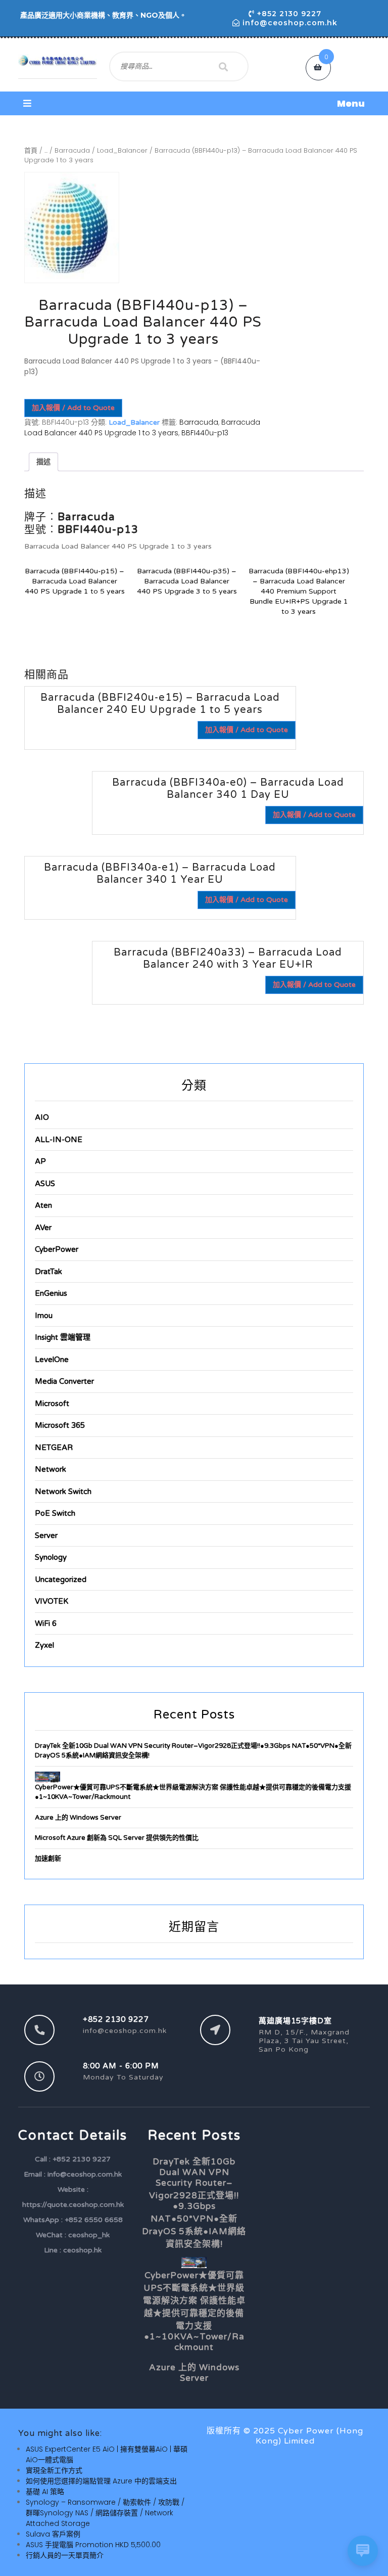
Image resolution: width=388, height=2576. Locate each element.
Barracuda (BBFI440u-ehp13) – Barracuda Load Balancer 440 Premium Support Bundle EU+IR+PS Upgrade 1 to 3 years (299, 591)
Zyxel (44, 1645)
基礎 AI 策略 (45, 2492)
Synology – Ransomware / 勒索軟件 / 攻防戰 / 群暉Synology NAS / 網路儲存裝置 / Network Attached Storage (105, 2513)
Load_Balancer (122, 150)
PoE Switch (55, 1513)
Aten (43, 1205)
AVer (43, 1228)
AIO (42, 1117)
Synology (51, 1557)
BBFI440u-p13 (205, 433)
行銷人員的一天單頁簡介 (65, 2555)
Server (46, 1535)
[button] (194, 103)
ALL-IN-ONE (59, 1140)
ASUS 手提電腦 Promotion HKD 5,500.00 (93, 2545)
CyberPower (57, 1249)
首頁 (31, 150)
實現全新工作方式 (54, 2470)
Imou (44, 1316)
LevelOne (52, 1360)
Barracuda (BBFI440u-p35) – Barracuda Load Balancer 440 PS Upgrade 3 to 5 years (187, 581)
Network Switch (63, 1492)
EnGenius (51, 1293)
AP (40, 1161)
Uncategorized (61, 1579)
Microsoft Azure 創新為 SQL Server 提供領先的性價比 (117, 1838)
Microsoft (52, 1404)
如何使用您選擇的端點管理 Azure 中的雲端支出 (101, 2481)
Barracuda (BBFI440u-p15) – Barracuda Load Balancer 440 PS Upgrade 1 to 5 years (75, 581)
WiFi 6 (46, 1623)
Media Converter (64, 1381)
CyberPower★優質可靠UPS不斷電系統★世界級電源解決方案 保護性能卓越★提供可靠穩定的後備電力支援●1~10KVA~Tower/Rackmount (194, 2311)
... (46, 150)
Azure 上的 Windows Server (78, 1818)
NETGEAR (54, 1448)
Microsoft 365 (60, 1425)
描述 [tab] (43, 462)
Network (51, 1469)
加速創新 (48, 1859)
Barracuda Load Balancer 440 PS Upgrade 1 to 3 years (142, 427)
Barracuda (72, 150)
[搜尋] (223, 67)
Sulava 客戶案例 (53, 2534)
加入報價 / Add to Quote (73, 408)
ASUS (45, 1184)
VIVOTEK (52, 1601)
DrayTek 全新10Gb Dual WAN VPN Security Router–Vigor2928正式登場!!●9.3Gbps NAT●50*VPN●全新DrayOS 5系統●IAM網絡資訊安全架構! (194, 2203)
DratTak (48, 1272)
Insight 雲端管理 (63, 1337)
